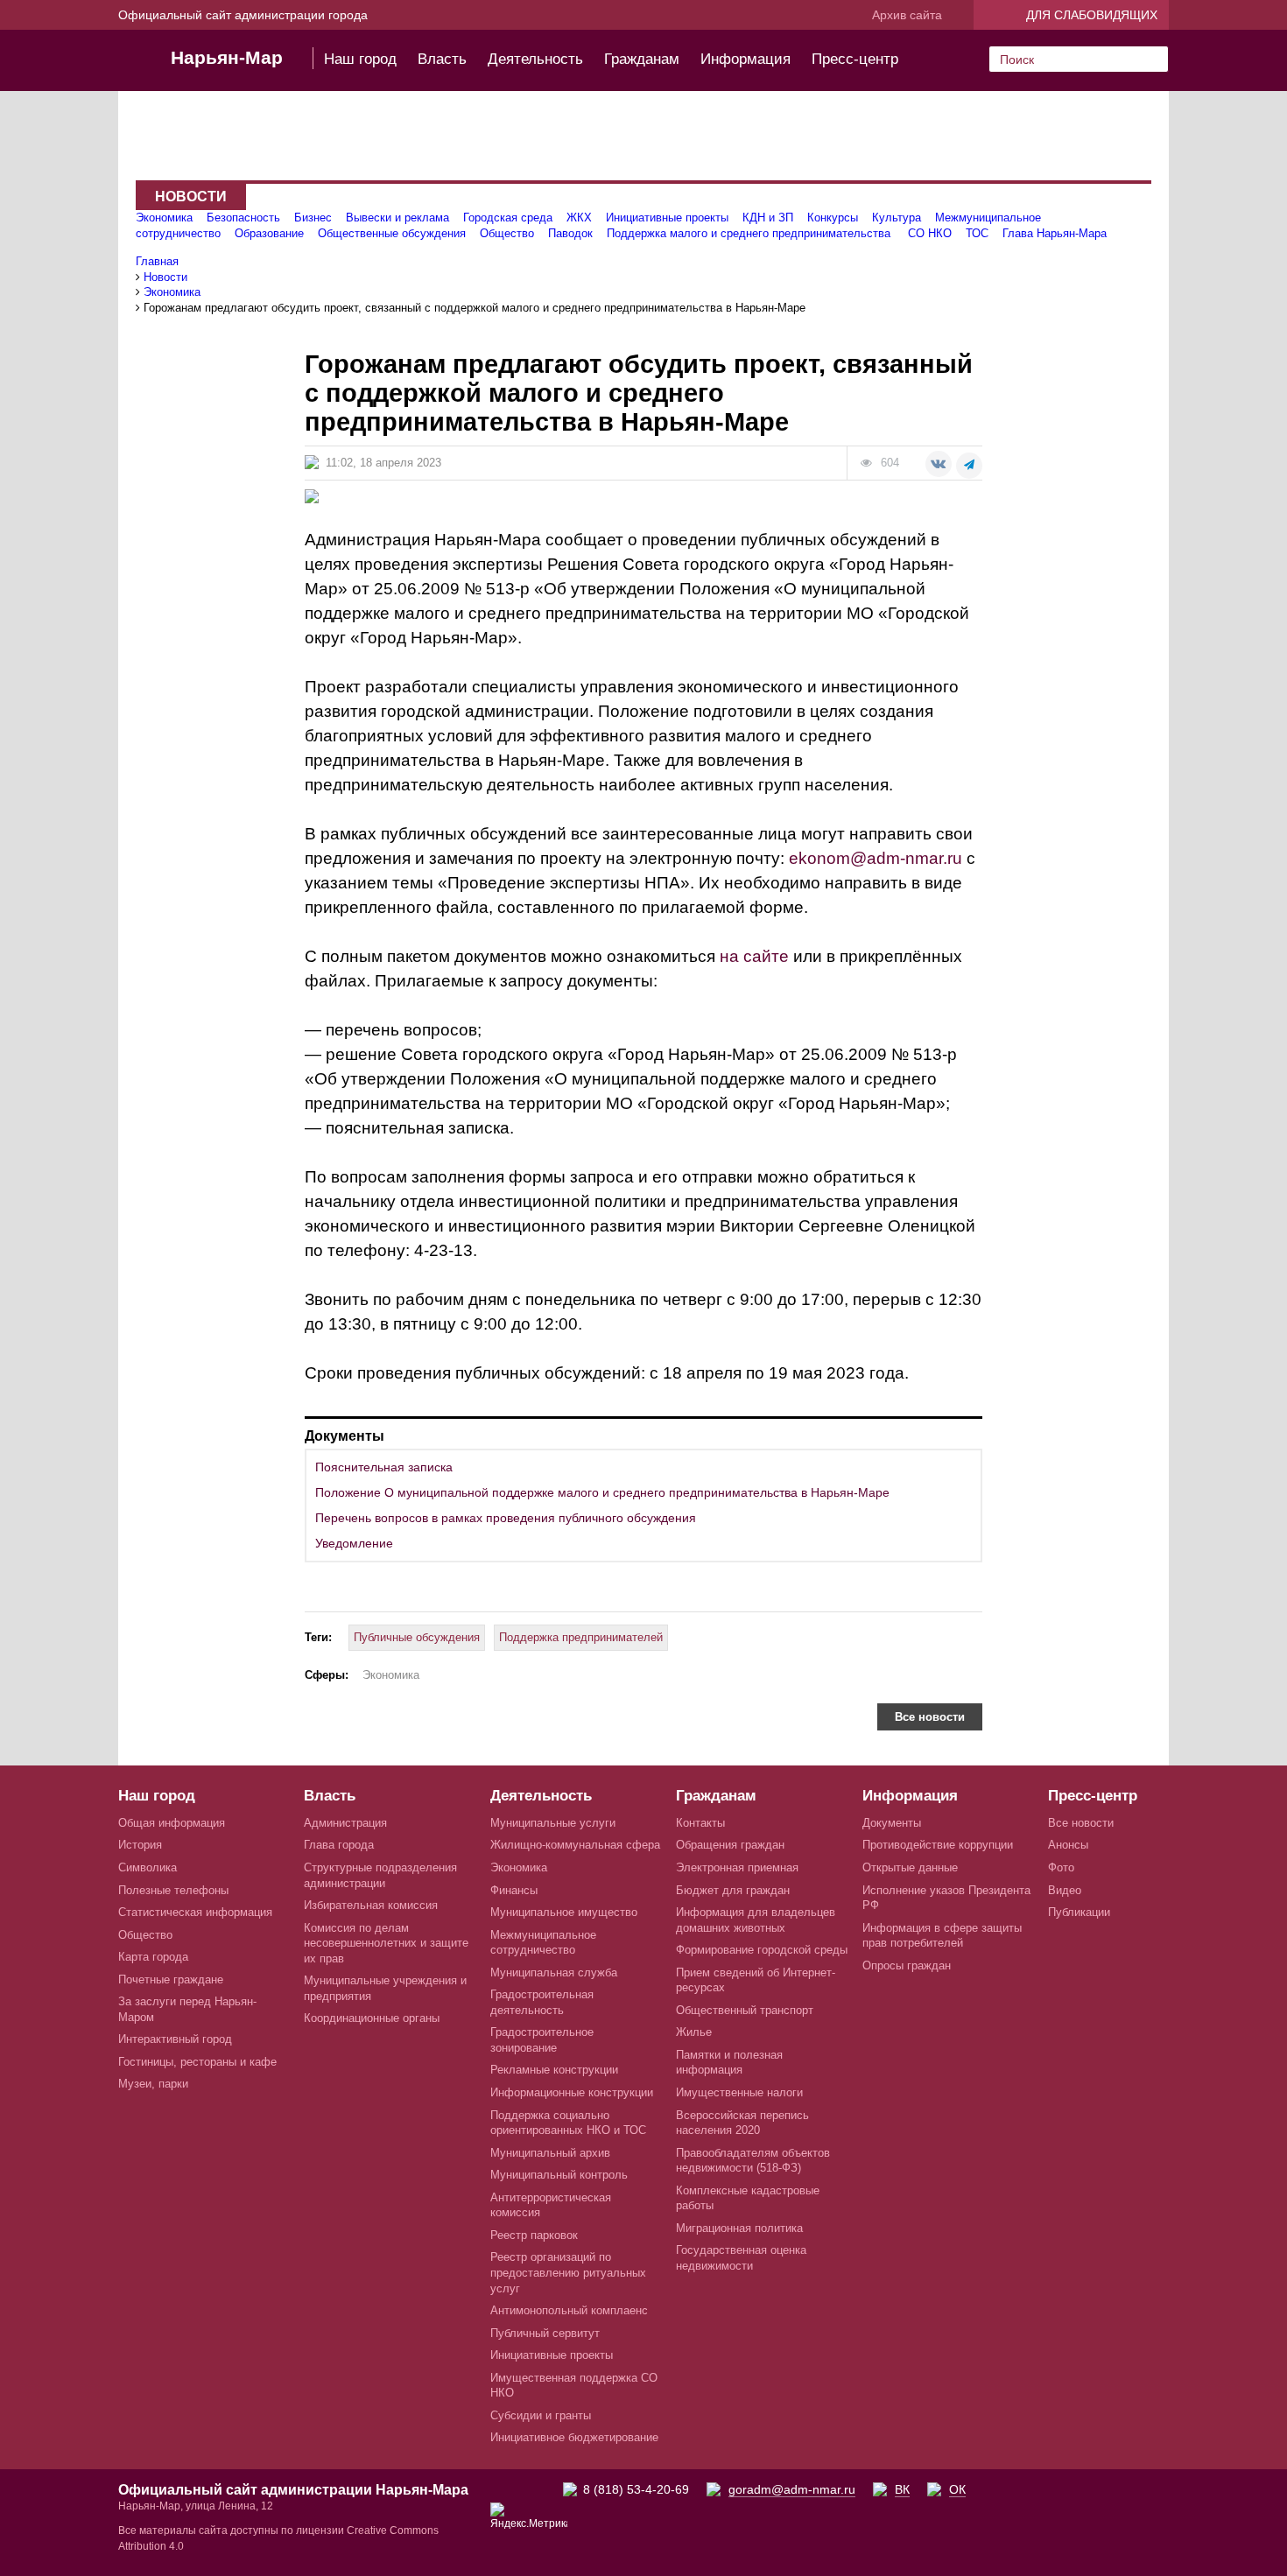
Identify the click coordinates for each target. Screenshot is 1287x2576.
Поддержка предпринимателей (581, 1637)
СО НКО (930, 233)
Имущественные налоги (739, 2092)
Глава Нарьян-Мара (1055, 233)
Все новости (930, 1717)
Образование (269, 233)
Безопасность (243, 218)
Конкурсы (833, 218)
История (140, 1845)
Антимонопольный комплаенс (569, 2310)
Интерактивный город (175, 2039)
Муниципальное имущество (564, 1912)
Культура (897, 218)
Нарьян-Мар (227, 57)
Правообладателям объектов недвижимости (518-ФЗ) (753, 2161)
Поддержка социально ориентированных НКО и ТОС (568, 2123)
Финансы (514, 1890)
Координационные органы (372, 2018)
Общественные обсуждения (392, 233)
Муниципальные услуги (553, 1823)
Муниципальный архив (550, 2153)
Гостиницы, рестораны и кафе (197, 2062)
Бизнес (313, 218)
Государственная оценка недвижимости (741, 2258)
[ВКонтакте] (939, 464)
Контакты (700, 1823)
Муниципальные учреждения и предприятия (385, 1988)
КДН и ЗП (768, 218)
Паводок (570, 233)
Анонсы (1068, 1845)
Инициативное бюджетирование (574, 2437)
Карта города (153, 1957)
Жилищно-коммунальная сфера (575, 1845)
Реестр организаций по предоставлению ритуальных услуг (568, 2272)
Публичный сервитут (545, 2333)
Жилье (694, 2032)
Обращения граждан (730, 1845)
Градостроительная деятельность (542, 2002)
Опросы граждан (907, 1965)
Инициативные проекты (667, 218)
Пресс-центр (855, 59)
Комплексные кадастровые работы (748, 2198)
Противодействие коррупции (938, 1845)
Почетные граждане (171, 1979)
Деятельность (535, 59)
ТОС (977, 233)
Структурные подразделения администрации (380, 1875)
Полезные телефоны (173, 1890)
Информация (745, 59)
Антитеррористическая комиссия (551, 2205)
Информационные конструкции (572, 2092)
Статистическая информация (195, 1912)
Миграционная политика (739, 2228)
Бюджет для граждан (733, 1890)
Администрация (345, 1823)
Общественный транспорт (745, 2010)
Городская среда (508, 218)
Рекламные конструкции (554, 2070)
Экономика (164, 218)
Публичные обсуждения (417, 1637)
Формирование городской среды (762, 1950)
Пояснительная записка (384, 1467)
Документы (892, 1823)
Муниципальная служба (554, 1972)
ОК (957, 2489)
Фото (1061, 1867)
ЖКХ (579, 218)
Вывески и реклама (397, 218)
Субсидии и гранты (541, 2415)
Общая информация (172, 1823)
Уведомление (354, 1543)
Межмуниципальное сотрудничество (543, 1943)
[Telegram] (969, 466)
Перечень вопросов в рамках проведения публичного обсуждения (506, 1518)
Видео (1065, 1890)
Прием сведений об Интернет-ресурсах (756, 1980)
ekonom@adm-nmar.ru (876, 858)
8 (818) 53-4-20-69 (636, 2489)
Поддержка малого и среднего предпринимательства (750, 233)
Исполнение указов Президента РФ (946, 1898)
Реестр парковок (534, 2235)
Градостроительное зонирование (542, 2040)
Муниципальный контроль (559, 2175)
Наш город (360, 59)
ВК (902, 2489)
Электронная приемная (737, 1867)
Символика (148, 1867)
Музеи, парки (153, 2084)
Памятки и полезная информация (729, 2063)
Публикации (1079, 1912)
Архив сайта (907, 15)
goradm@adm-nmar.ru (792, 2489)
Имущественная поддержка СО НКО (574, 2386)
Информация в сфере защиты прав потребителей (942, 1936)
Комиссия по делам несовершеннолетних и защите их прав (386, 1943)
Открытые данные (910, 1867)
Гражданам (642, 59)
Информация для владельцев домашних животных (756, 1920)
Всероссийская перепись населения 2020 (742, 2123)
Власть (442, 59)
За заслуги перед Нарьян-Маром (187, 2009)
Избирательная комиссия (371, 1905)
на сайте (754, 956)
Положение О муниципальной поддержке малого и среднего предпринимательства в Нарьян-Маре (602, 1492)
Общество (507, 233)
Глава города (339, 1845)
